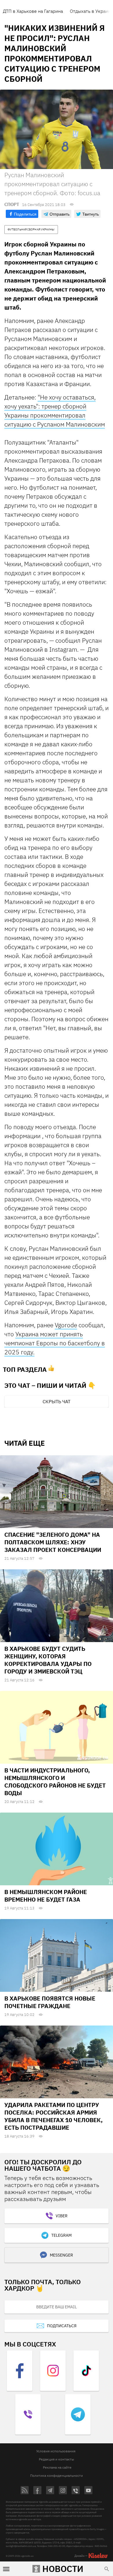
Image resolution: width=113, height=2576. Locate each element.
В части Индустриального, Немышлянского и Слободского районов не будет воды (55, 1782)
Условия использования (56, 2451)
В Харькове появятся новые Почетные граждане (50, 2002)
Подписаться (62, 2326)
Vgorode (66, 1325)
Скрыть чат (57, 1401)
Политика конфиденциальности (57, 2475)
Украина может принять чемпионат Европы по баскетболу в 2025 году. (55, 1343)
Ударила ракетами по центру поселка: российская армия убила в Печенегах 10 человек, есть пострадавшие (53, 2116)
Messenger (61, 2255)
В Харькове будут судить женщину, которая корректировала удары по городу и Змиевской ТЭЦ (48, 1660)
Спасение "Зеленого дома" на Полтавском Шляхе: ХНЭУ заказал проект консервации (53, 1542)
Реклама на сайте (57, 2467)
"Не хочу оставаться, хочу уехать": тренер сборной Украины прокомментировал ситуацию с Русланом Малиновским (55, 411)
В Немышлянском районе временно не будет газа (46, 1896)
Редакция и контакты (57, 2459)
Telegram (61, 2235)
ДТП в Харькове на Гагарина (33, 11)
